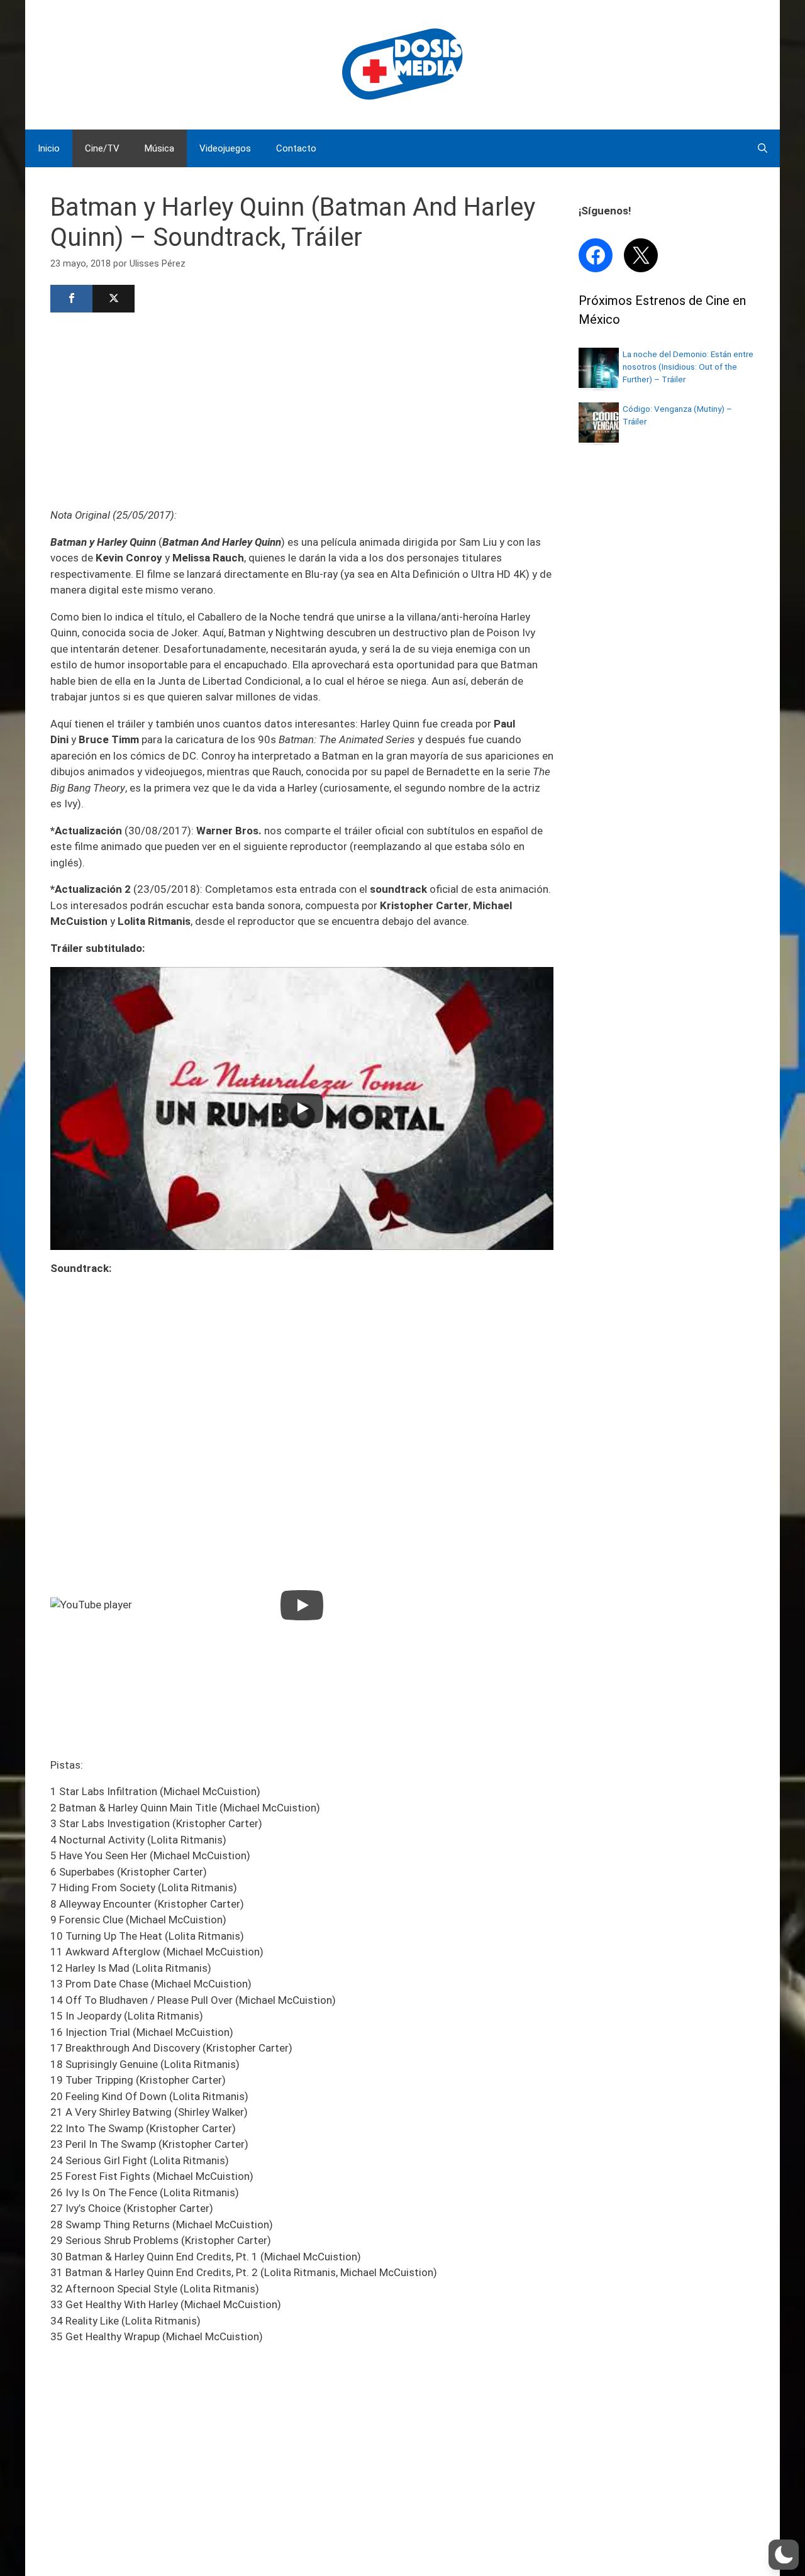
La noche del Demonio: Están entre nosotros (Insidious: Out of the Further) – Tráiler (688, 367)
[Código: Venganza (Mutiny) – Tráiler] (599, 439)
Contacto (296, 148)
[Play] (302, 1108)
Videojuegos (225, 148)
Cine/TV (102, 148)
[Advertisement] (302, 409)
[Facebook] (71, 299)
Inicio (49, 148)
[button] (784, 2555)
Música (159, 148)
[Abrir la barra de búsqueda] (763, 148)
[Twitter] (114, 299)
